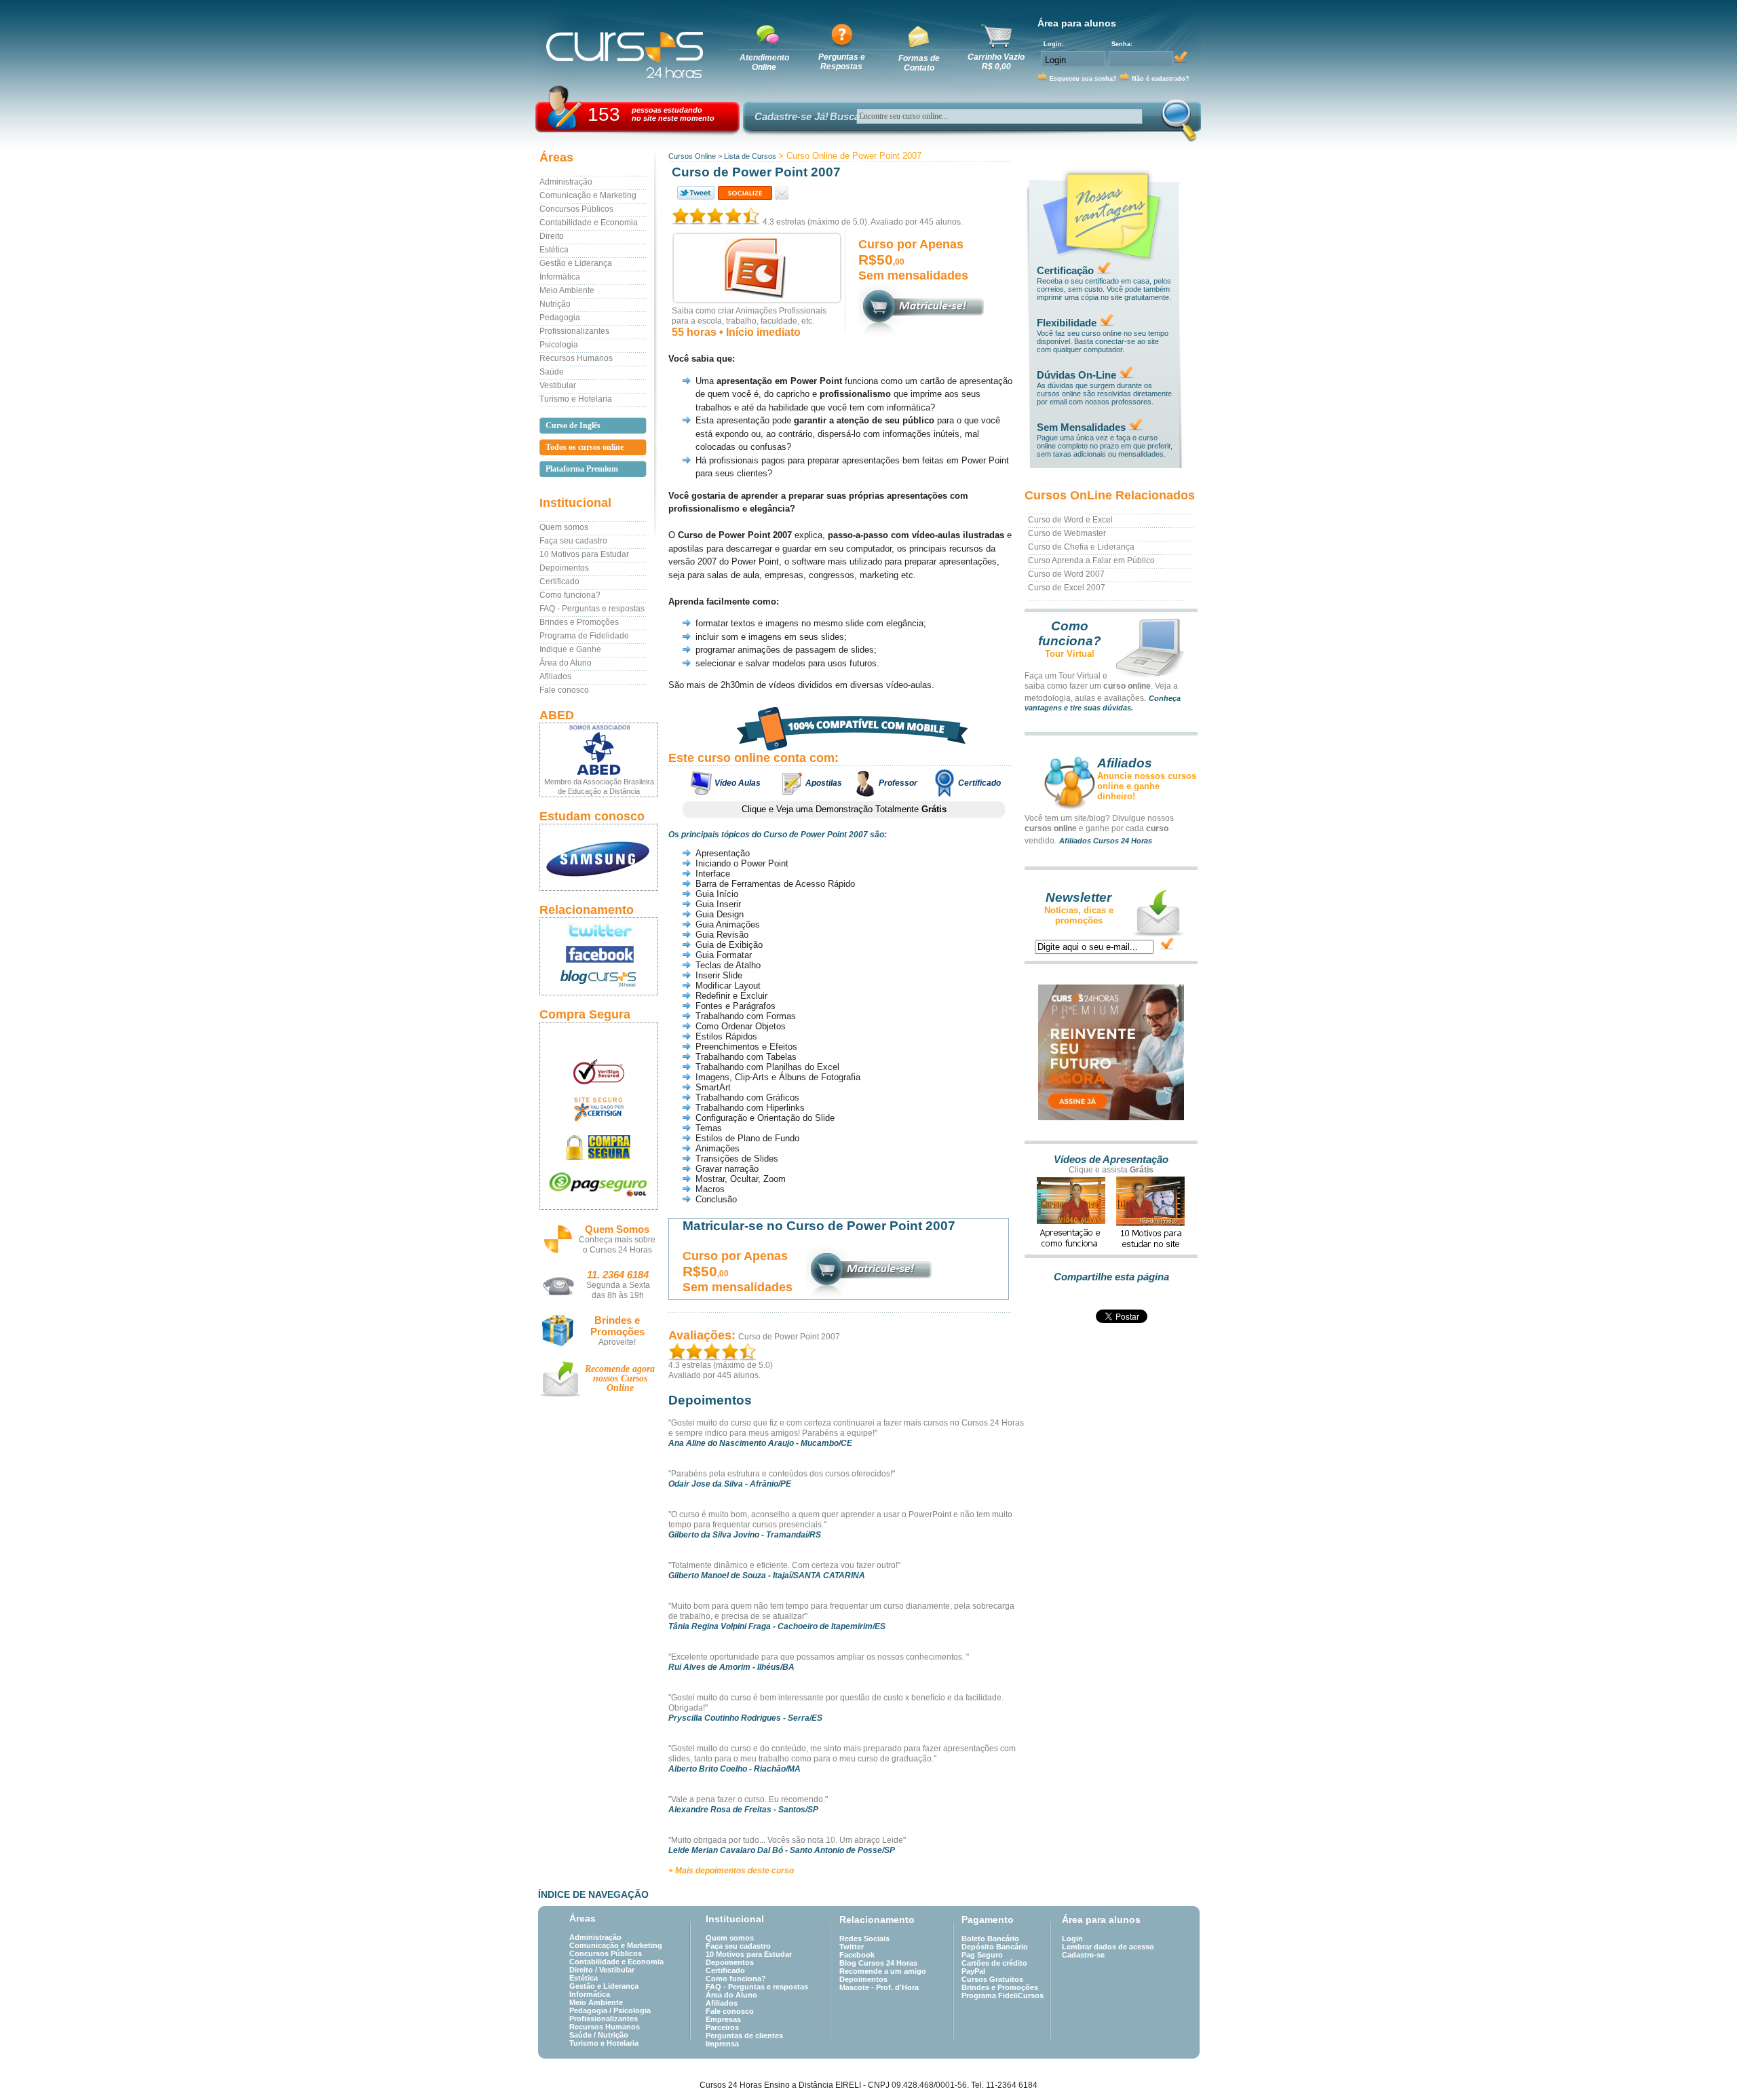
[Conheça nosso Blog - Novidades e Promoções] (599, 981)
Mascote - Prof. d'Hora (879, 1987)
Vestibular (558, 385)
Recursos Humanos (576, 358)
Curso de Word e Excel (1070, 520)
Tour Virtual (1070, 654)
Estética (554, 250)
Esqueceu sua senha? (1083, 79)
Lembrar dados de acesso (1108, 1947)
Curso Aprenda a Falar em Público (1091, 560)
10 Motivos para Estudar (584, 554)
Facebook (857, 1955)
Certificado (559, 581)
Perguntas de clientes (744, 2036)
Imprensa (722, 2044)
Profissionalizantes (574, 331)
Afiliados (555, 676)
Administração (566, 182)
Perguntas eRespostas (842, 62)
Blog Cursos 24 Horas (878, 1963)
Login (1072, 1939)
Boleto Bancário (990, 1939)
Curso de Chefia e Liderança (1081, 547)
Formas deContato (919, 63)
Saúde (552, 372)
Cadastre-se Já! (791, 116)
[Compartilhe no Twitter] (695, 193)
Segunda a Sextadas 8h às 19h (618, 1290)
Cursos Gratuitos (992, 1979)
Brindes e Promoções (579, 622)
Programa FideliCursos (1003, 1996)
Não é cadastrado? (1161, 79)
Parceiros (722, 2027)
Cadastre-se (1083, 1955)
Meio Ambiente (567, 290)
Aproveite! (617, 1342)
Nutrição (555, 304)
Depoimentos (564, 568)
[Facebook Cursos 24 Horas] (599, 955)
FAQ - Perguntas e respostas (592, 609)
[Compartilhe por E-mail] (782, 193)
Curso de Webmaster (1067, 533)
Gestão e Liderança (576, 263)
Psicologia (559, 345)
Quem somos (564, 527)
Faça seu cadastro (573, 541)
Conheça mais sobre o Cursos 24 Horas (617, 1245)
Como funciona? (570, 595)
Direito (552, 236)
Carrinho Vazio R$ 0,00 (996, 62)
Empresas (723, 2019)
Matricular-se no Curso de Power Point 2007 (819, 1226)
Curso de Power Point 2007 (789, 1337)
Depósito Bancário (995, 1947)
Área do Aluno (566, 663)
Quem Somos (617, 1229)
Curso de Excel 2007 (1067, 588)
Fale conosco (564, 690)
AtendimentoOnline (764, 62)
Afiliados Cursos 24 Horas (1106, 841)
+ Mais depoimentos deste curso (731, 1871)
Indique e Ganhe (570, 649)
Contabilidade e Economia (589, 223)
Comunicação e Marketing (588, 195)
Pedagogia (560, 318)
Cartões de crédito (994, 1963)
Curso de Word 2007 (1066, 574)
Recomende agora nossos (620, 1378)
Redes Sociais (864, 1939)
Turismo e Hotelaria (576, 399)
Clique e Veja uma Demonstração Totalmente (844, 809)
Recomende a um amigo (883, 1971)
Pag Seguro (982, 1955)
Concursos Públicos (576, 209)
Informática (560, 277)
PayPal (973, 1971)
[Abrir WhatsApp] (1703, 2066)
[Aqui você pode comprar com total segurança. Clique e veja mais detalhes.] (599, 1147)
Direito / (584, 1970)
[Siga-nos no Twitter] (599, 930)
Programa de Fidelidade (584, 636)
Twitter (852, 1947)
